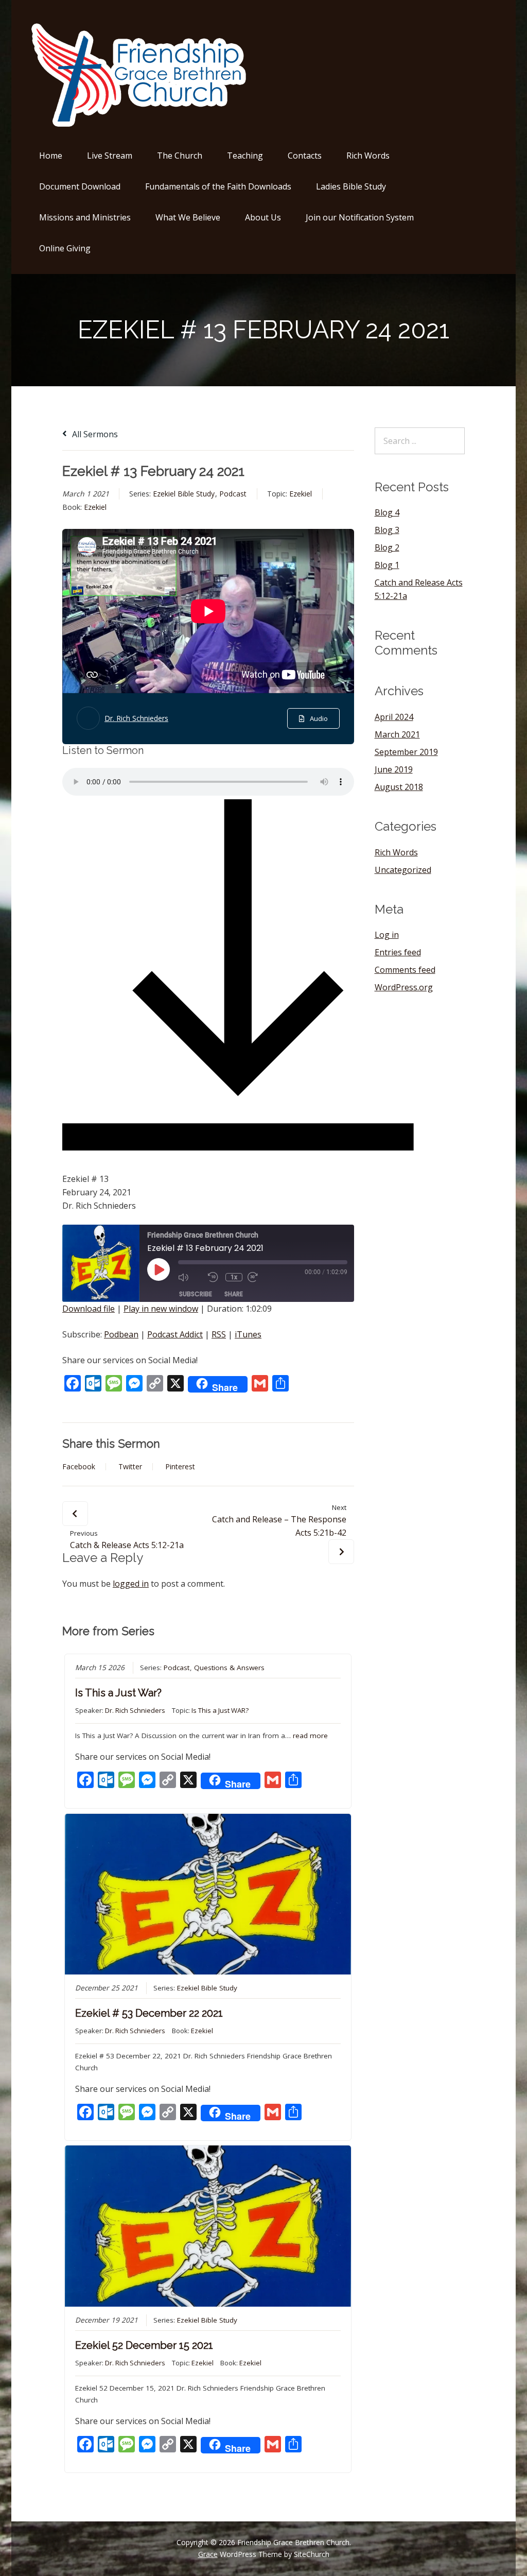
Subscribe (196, 1294)
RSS (219, 1334)
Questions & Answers (229, 1668)
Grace (208, 2554)
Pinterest (180, 1467)
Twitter (130, 1467)
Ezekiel (301, 494)
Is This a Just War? (118, 1693)
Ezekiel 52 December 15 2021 (144, 2345)
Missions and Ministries (85, 217)
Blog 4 (387, 512)
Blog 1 (387, 565)
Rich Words (368, 156)
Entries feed (398, 952)
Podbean (121, 1334)
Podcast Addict (175, 1334)
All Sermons (94, 434)
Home (51, 156)
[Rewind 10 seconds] (214, 1277)
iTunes (248, 1334)
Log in (387, 935)
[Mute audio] (190, 1277)
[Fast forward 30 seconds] (260, 1277)
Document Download (80, 186)
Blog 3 (387, 530)
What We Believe (188, 217)
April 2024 (394, 717)
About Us (263, 217)
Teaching (245, 156)
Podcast (233, 494)
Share (234, 1294)
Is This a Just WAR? (220, 1710)
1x (234, 1277)
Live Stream (110, 156)
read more (310, 1736)
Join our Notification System (360, 217)
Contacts (305, 156)
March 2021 (397, 734)
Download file (89, 1309)
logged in (131, 1584)
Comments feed (405, 970)
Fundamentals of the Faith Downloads (218, 186)
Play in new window (161, 1309)
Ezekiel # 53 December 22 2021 (149, 2013)
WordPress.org (404, 987)
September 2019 (406, 752)
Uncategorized (403, 870)
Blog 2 (387, 547)
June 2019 (394, 769)
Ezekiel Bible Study (184, 494)
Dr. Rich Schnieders (136, 718)
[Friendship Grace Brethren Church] (141, 125)
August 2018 (399, 787)
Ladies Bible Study (351, 186)
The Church (180, 156)
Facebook (79, 1467)
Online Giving (65, 248)
